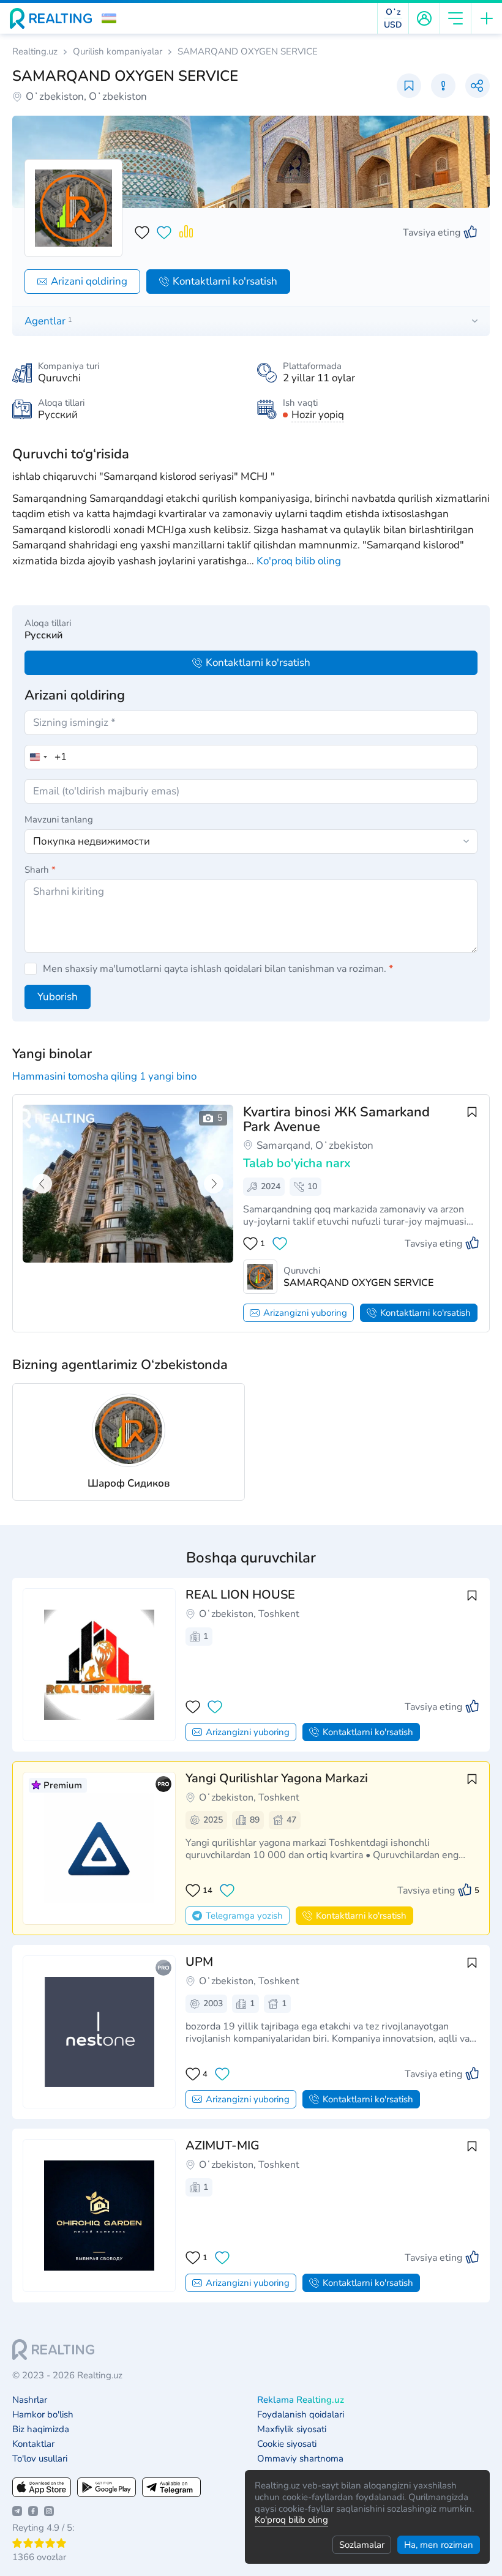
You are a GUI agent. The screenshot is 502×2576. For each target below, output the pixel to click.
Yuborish (58, 997)
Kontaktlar (33, 2444)
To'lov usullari (40, 2459)
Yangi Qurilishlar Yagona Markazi (277, 1778)
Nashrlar (30, 2400)
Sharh (40, 870)
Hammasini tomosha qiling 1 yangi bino (104, 1076)
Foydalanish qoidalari (301, 2415)
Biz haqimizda (41, 2429)
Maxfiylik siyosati (292, 2429)
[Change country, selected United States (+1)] (38, 757)
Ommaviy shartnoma (300, 2459)
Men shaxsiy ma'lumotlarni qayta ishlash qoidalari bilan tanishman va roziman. (218, 969)
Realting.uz (35, 52)
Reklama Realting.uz (301, 2400)
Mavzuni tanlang (59, 819)
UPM (199, 1962)
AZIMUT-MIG (223, 2145)
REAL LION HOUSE (240, 1595)
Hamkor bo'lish (43, 2415)
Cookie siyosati (287, 2444)
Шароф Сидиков (129, 1483)
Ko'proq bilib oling (291, 2520)
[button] (109, 18)
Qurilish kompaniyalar (118, 52)
